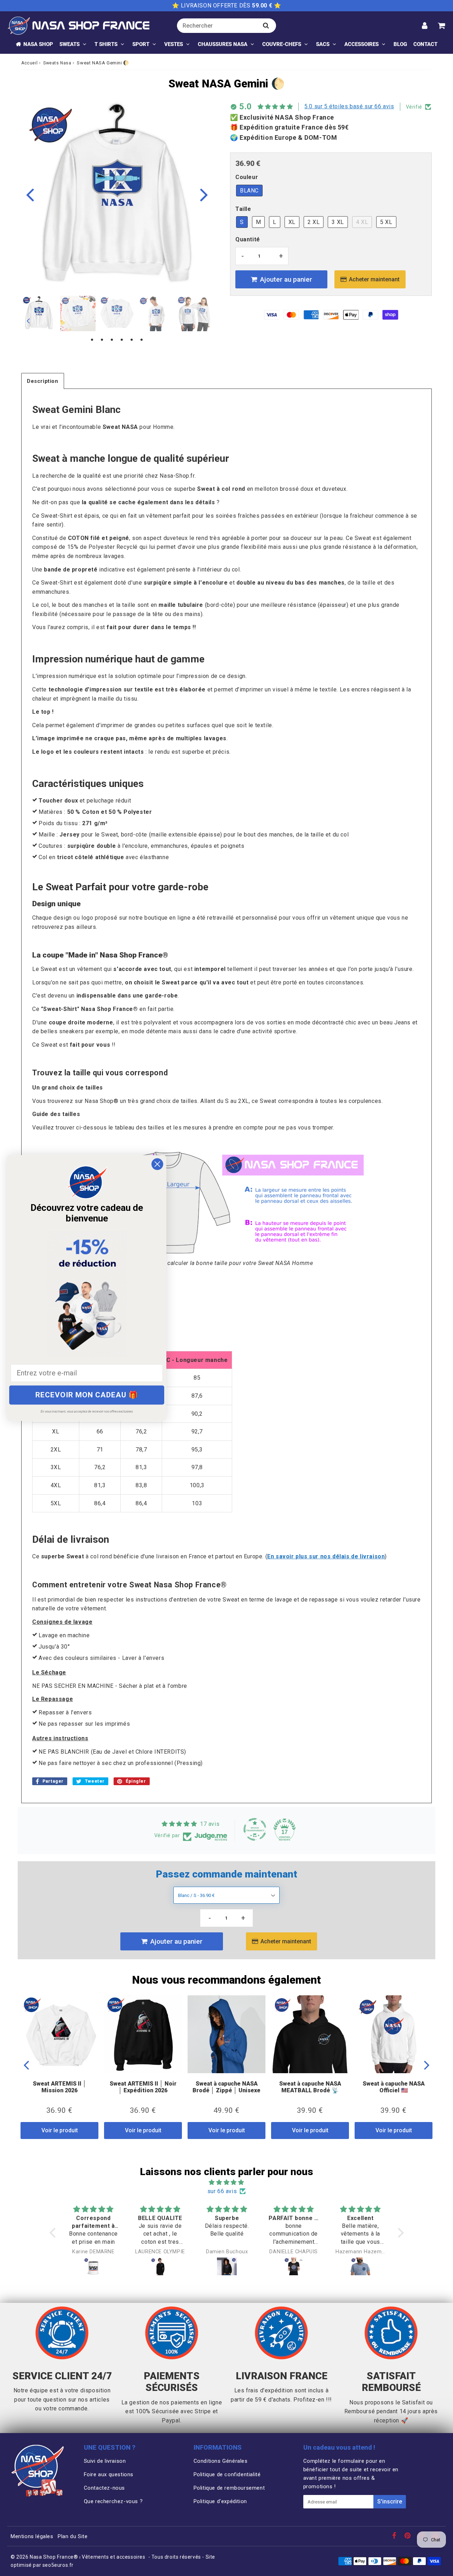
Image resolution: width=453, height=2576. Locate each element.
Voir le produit (60, 2130)
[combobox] (226, 26)
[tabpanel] (39, 314)
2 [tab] (102, 340)
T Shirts (106, 44)
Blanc (249, 191)
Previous (30, 194)
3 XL (338, 222)
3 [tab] (112, 340)
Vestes (174, 44)
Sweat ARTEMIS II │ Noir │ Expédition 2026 (143, 2087)
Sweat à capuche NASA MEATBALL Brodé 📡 (310, 2087)
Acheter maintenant (374, 279)
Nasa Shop (38, 44)
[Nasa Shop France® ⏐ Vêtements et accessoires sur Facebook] (395, 2536)
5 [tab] (132, 340)
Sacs (323, 44)
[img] (227, 2183)
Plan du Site (73, 2536)
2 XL (314, 222)
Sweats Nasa (57, 63)
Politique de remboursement (229, 2488)
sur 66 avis (222, 2191)
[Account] (425, 25)
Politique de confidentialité (227, 2474)
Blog (400, 44)
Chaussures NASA (223, 44)
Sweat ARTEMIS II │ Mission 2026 (60, 2087)
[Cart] (441, 25)
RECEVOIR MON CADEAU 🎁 (87, 1395)
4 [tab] (122, 340)
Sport (141, 44)
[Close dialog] (157, 1164)
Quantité (248, 239)
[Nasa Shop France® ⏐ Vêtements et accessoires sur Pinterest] (408, 2536)
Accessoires (362, 44)
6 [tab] (142, 340)
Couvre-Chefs (282, 44)
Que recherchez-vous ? (113, 2501)
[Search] (266, 25)
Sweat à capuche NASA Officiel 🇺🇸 (394, 2087)
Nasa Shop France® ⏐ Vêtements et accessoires (87, 2557)
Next (204, 194)
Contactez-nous (104, 2488)
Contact (425, 44)
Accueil (29, 63)
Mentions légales (32, 2536)
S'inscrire (390, 2502)
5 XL (386, 222)
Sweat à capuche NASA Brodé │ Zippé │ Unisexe (226, 2087)
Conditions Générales (221, 2461)
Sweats (70, 44)
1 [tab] (92, 340)
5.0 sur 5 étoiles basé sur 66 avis (349, 106)
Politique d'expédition (220, 2501)
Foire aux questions (109, 2474)
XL (292, 222)
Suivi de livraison (105, 2461)
